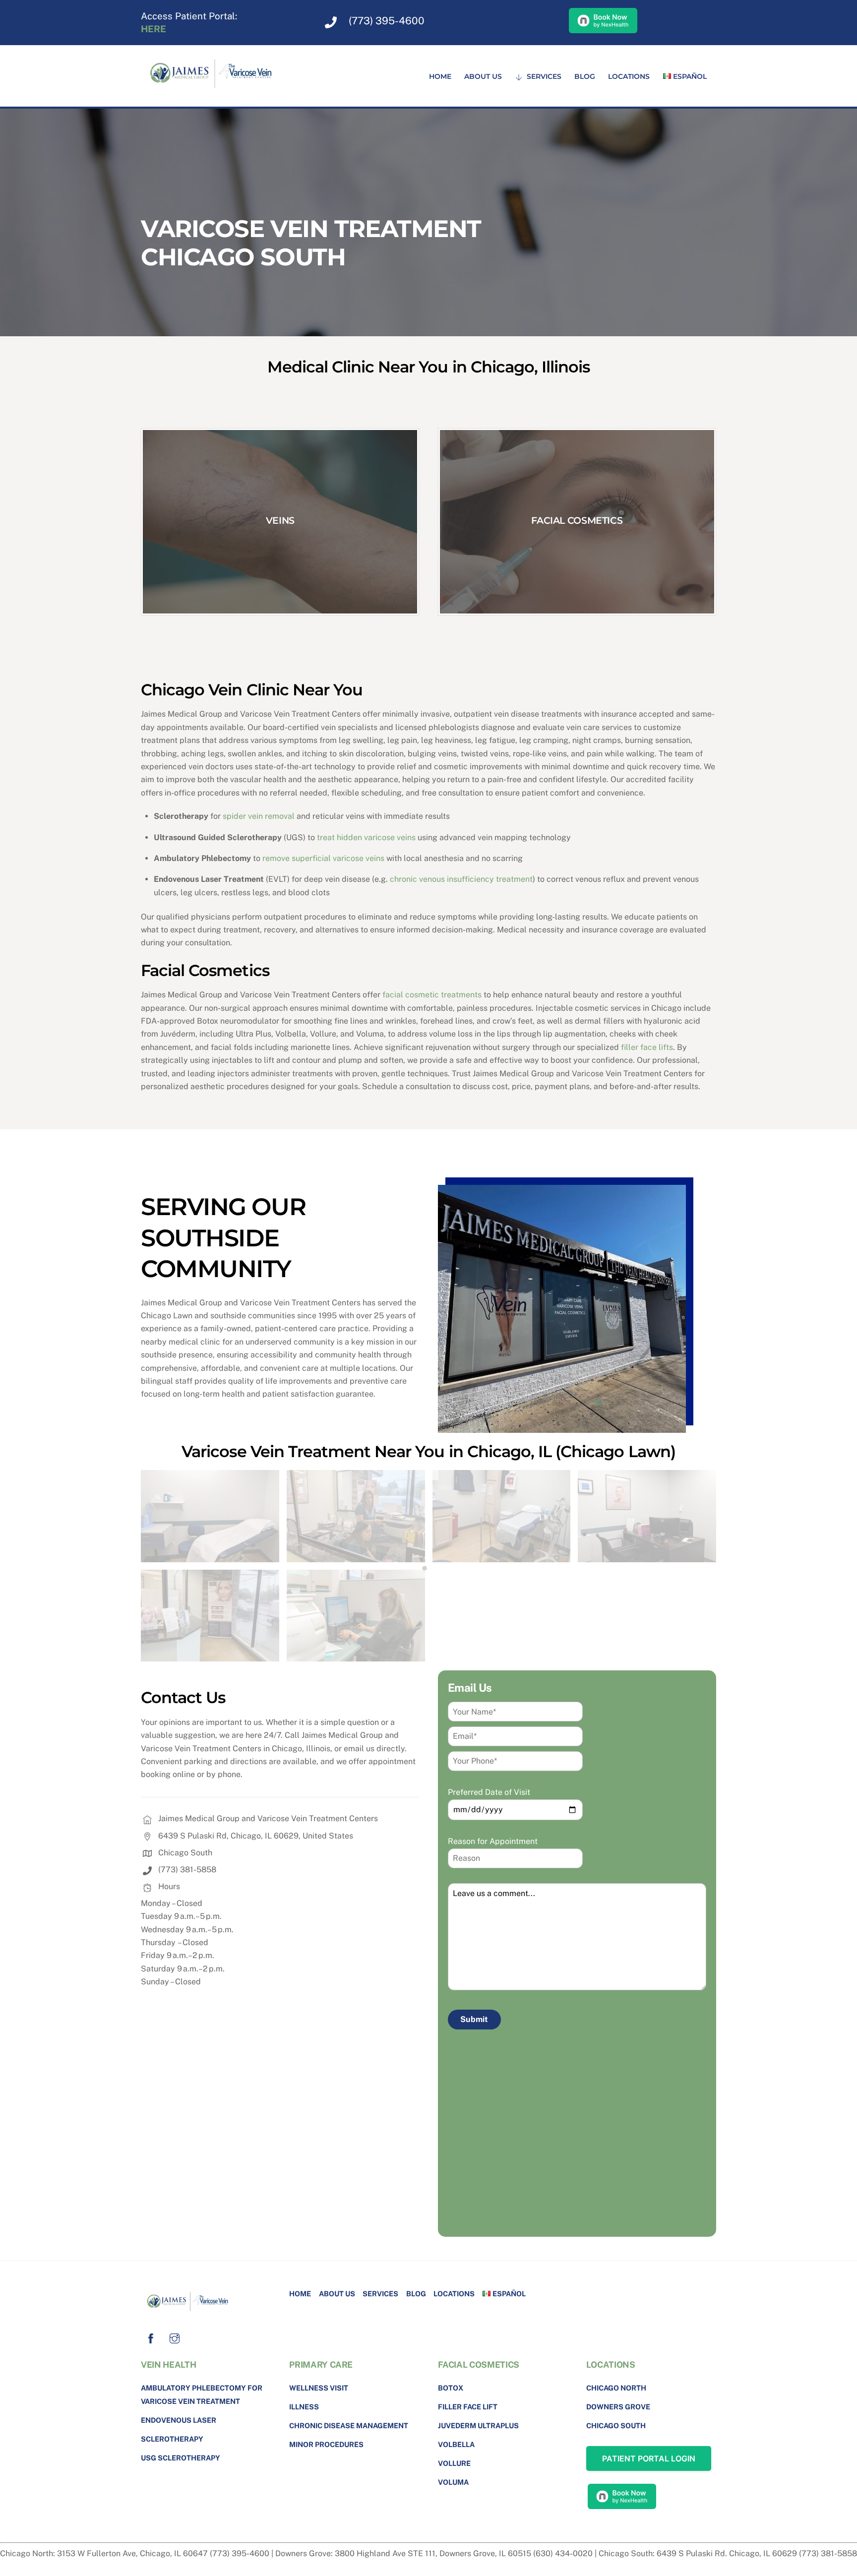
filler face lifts (647, 1047)
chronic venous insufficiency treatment (461, 879)
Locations (629, 76)
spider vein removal (259, 816)
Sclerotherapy (172, 2439)
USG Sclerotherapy (181, 2458)
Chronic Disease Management (349, 2425)
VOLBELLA (456, 2444)
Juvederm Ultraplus (478, 2425)
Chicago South (616, 2425)
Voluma (453, 2482)
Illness (304, 2407)
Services (543, 76)
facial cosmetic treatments (432, 995)
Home (440, 76)
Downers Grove (618, 2407)
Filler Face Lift (468, 2407)
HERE (153, 29)
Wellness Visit (319, 2388)
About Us (483, 76)
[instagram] (175, 2337)
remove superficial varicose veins (323, 858)
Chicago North (616, 2388)
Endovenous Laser (179, 2420)
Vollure (454, 2463)
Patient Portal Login (649, 2458)
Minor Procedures (326, 2444)
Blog (585, 76)
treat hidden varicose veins (366, 837)
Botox (451, 2388)
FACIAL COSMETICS (577, 520)
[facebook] (151, 2337)
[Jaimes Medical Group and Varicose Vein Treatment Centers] (215, 92)
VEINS (280, 520)
